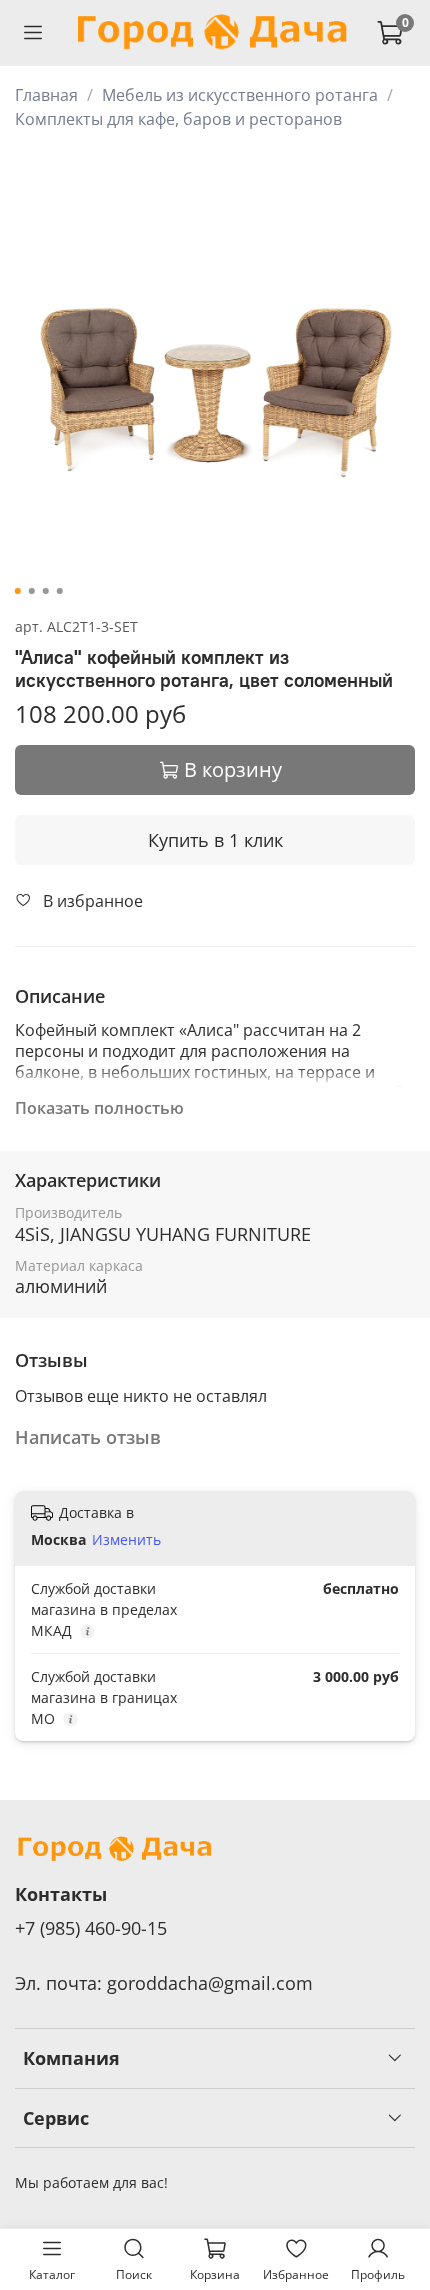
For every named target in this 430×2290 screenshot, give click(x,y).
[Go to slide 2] (32, 591)
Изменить (126, 1540)
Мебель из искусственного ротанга (240, 95)
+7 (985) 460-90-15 (91, 1928)
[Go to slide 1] (18, 591)
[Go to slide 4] (60, 591)
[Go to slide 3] (46, 591)
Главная (46, 95)
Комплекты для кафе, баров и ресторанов (178, 119)
